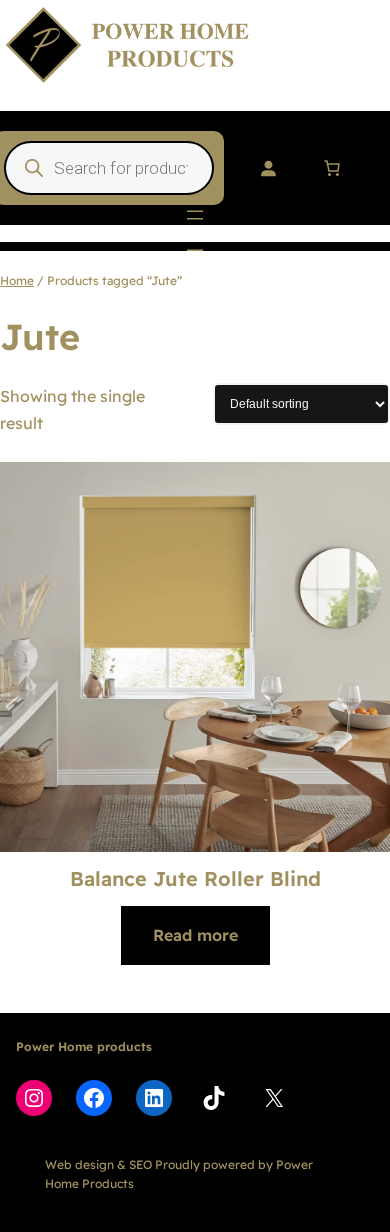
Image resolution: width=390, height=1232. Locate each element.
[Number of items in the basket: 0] (332, 168)
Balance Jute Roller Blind (195, 878)
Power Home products (84, 1046)
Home (17, 280)
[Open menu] (195, 215)
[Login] (268, 168)
